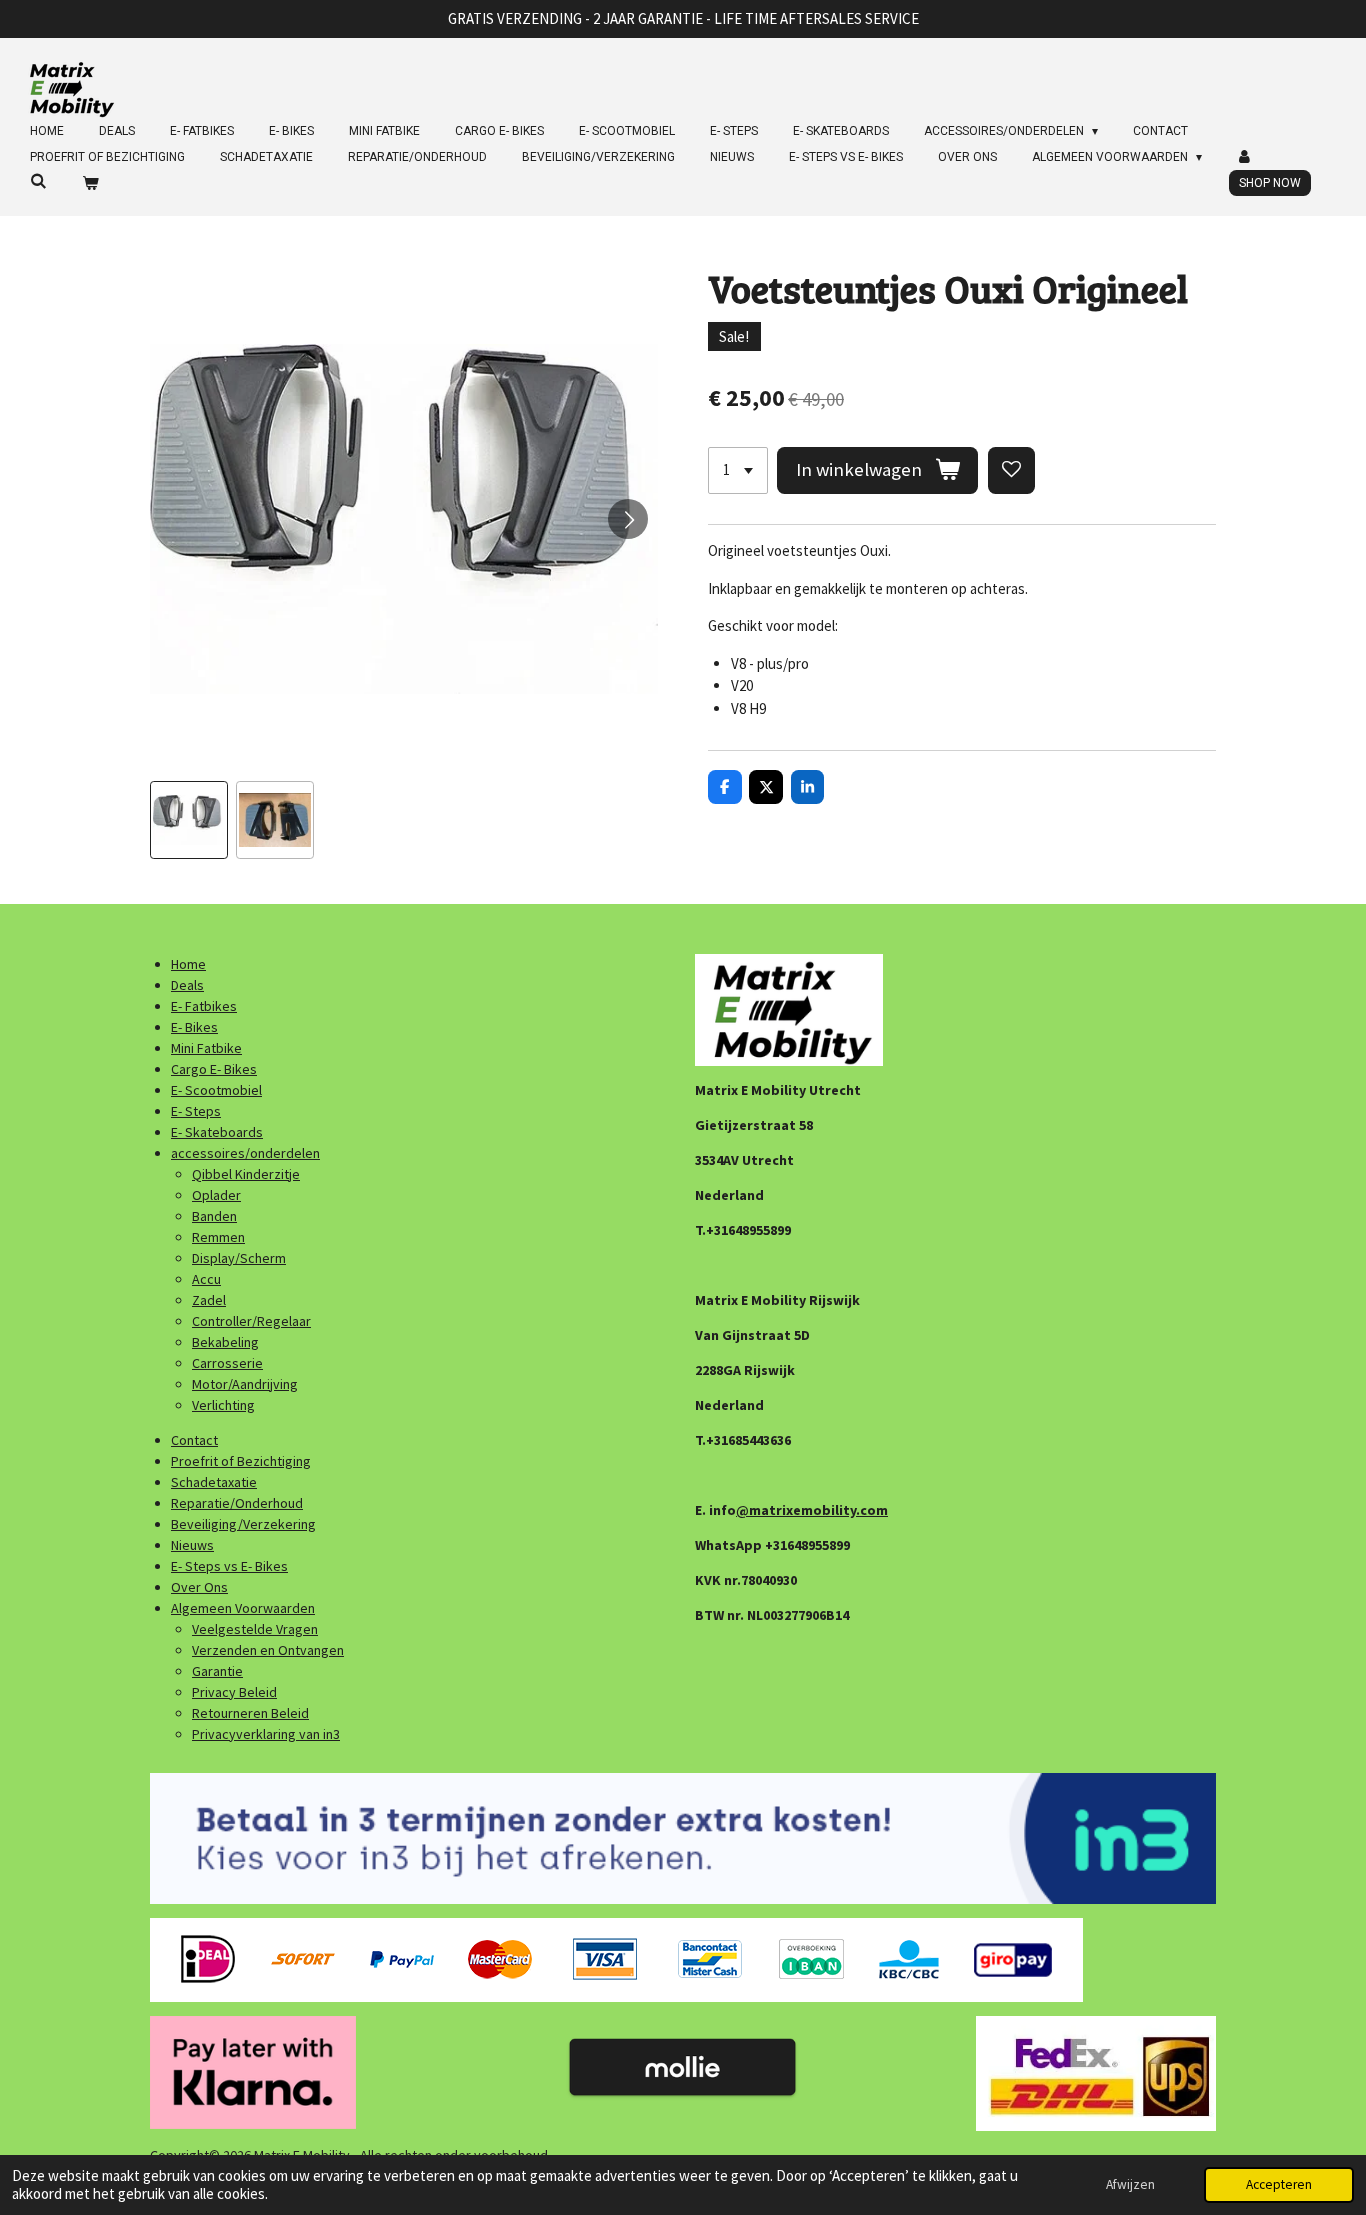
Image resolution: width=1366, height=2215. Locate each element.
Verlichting (223, 1405)
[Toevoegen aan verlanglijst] (1011, 470)
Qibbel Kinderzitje (246, 1174)
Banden (214, 1216)
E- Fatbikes (204, 1006)
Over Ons (199, 1587)
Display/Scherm (239, 1258)
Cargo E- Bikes (214, 1069)
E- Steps (196, 1111)
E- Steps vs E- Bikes (229, 1566)
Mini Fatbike (206, 1048)
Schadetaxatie (214, 1482)
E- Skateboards (217, 1132)
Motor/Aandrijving (245, 1384)
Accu (206, 1279)
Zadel (209, 1300)
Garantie (217, 1671)
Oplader (216, 1195)
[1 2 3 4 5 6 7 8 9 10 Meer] (738, 470)
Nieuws (192, 1545)
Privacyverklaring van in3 (266, 1734)
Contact (194, 1440)
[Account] (1245, 157)
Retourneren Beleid (250, 1713)
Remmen (218, 1237)
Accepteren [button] (1279, 2184)
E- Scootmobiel (216, 1090)
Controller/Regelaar (251, 1321)
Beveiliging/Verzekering (243, 1524)
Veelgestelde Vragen (255, 1629)
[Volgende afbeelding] (628, 519)
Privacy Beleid (234, 1692)
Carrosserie (227, 1363)
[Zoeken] (38, 181)
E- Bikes (194, 1027)
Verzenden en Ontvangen (268, 1650)
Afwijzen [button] (1130, 2184)
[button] (189, 820)
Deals (187, 985)
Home (188, 964)
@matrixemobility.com (812, 1510)
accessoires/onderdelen (245, 1153)
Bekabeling (225, 1342)
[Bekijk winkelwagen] (90, 183)
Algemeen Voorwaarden (243, 1608)
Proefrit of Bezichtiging (241, 1461)
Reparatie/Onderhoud (237, 1503)
